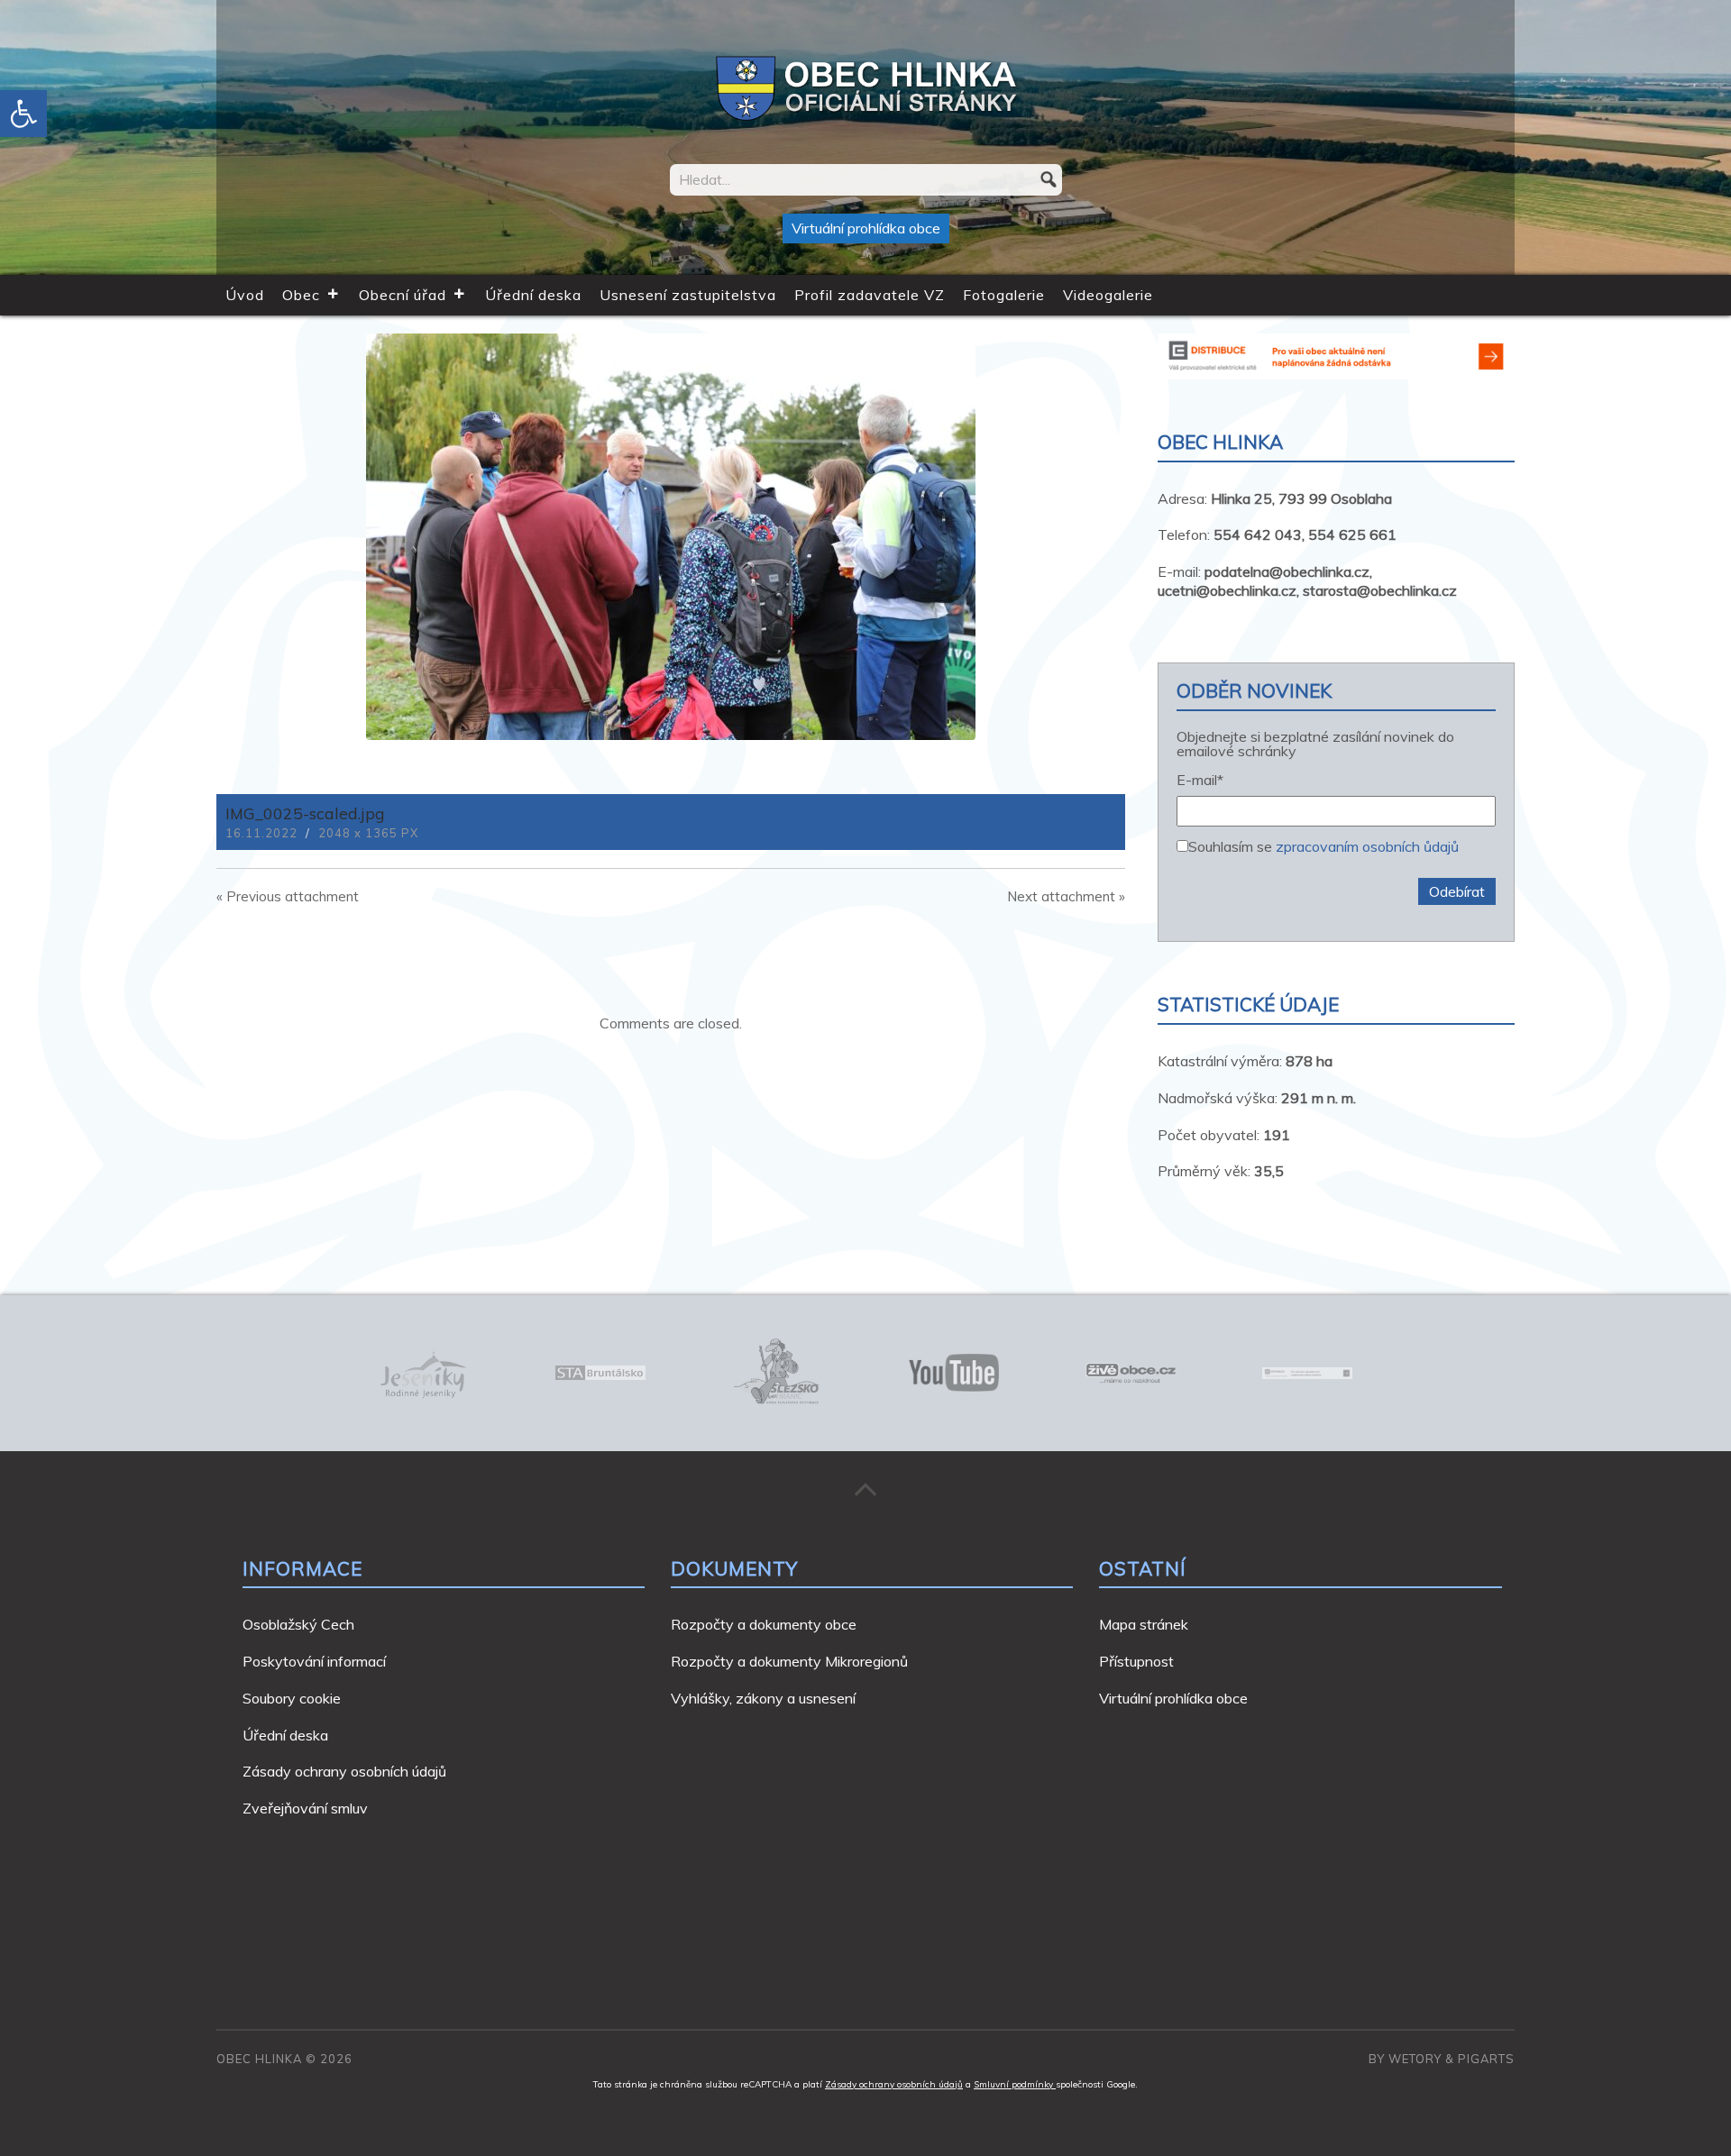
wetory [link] (1415, 2059)
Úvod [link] (245, 295)
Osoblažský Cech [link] (298, 1624)
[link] (23, 114)
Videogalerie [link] (1108, 295)
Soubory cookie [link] (292, 1698)
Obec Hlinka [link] (259, 2059)
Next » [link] (1066, 896)
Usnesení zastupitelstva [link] (688, 295)
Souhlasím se (1323, 845)
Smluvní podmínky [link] (1015, 2084)
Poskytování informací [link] (314, 1661)
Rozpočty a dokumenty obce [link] (764, 1624)
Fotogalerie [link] (1004, 295)
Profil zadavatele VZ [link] (870, 295)
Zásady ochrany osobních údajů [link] (344, 1771)
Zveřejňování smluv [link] (305, 1808)
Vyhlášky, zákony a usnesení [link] (763, 1698)
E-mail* (1200, 781)
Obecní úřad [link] (403, 295)
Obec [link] (301, 295)
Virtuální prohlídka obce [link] (866, 228)
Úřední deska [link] (533, 295)
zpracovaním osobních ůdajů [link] (1367, 846)
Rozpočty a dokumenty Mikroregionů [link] (789, 1661)
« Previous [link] (288, 896)
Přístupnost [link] (1136, 1661)
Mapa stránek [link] (1144, 1624)
